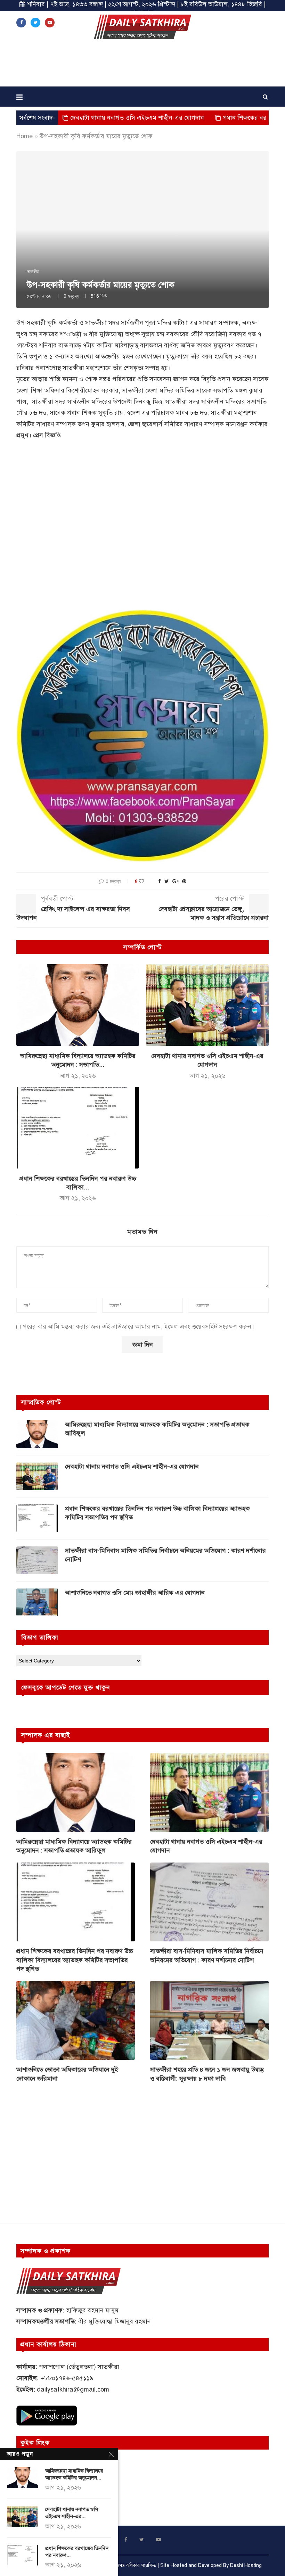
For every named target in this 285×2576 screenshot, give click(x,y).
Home (25, 136)
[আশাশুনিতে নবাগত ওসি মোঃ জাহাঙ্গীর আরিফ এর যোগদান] (37, 1602)
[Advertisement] (142, 65)
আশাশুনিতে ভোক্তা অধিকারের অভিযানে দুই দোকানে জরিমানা (67, 2074)
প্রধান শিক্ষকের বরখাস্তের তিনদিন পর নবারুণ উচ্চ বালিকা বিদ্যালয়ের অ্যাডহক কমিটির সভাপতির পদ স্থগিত (157, 1513)
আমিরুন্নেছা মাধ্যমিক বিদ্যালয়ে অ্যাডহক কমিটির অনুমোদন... (74, 2474)
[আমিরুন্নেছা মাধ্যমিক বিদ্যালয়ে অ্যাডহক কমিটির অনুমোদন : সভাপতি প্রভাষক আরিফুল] (78, 1005)
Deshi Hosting (246, 2565)
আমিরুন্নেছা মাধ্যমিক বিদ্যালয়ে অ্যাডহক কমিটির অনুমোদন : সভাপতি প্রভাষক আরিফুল (157, 1429)
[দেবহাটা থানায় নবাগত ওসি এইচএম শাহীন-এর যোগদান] (207, 1005)
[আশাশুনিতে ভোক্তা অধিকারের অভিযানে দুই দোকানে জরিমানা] (76, 2020)
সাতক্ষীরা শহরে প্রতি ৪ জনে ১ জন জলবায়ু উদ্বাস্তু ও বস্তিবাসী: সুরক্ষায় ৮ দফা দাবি (207, 2074)
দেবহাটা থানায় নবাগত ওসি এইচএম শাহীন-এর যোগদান (76, 118)
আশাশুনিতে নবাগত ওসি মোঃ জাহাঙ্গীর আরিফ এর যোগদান (135, 1593)
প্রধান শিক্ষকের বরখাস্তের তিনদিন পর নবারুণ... (77, 2552)
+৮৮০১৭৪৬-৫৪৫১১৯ (67, 2378)
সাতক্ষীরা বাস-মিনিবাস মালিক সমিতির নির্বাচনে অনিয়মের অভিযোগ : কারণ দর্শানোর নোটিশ (165, 1555)
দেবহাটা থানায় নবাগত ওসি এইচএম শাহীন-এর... (72, 2513)
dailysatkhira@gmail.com (73, 2389)
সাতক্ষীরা (33, 272)
